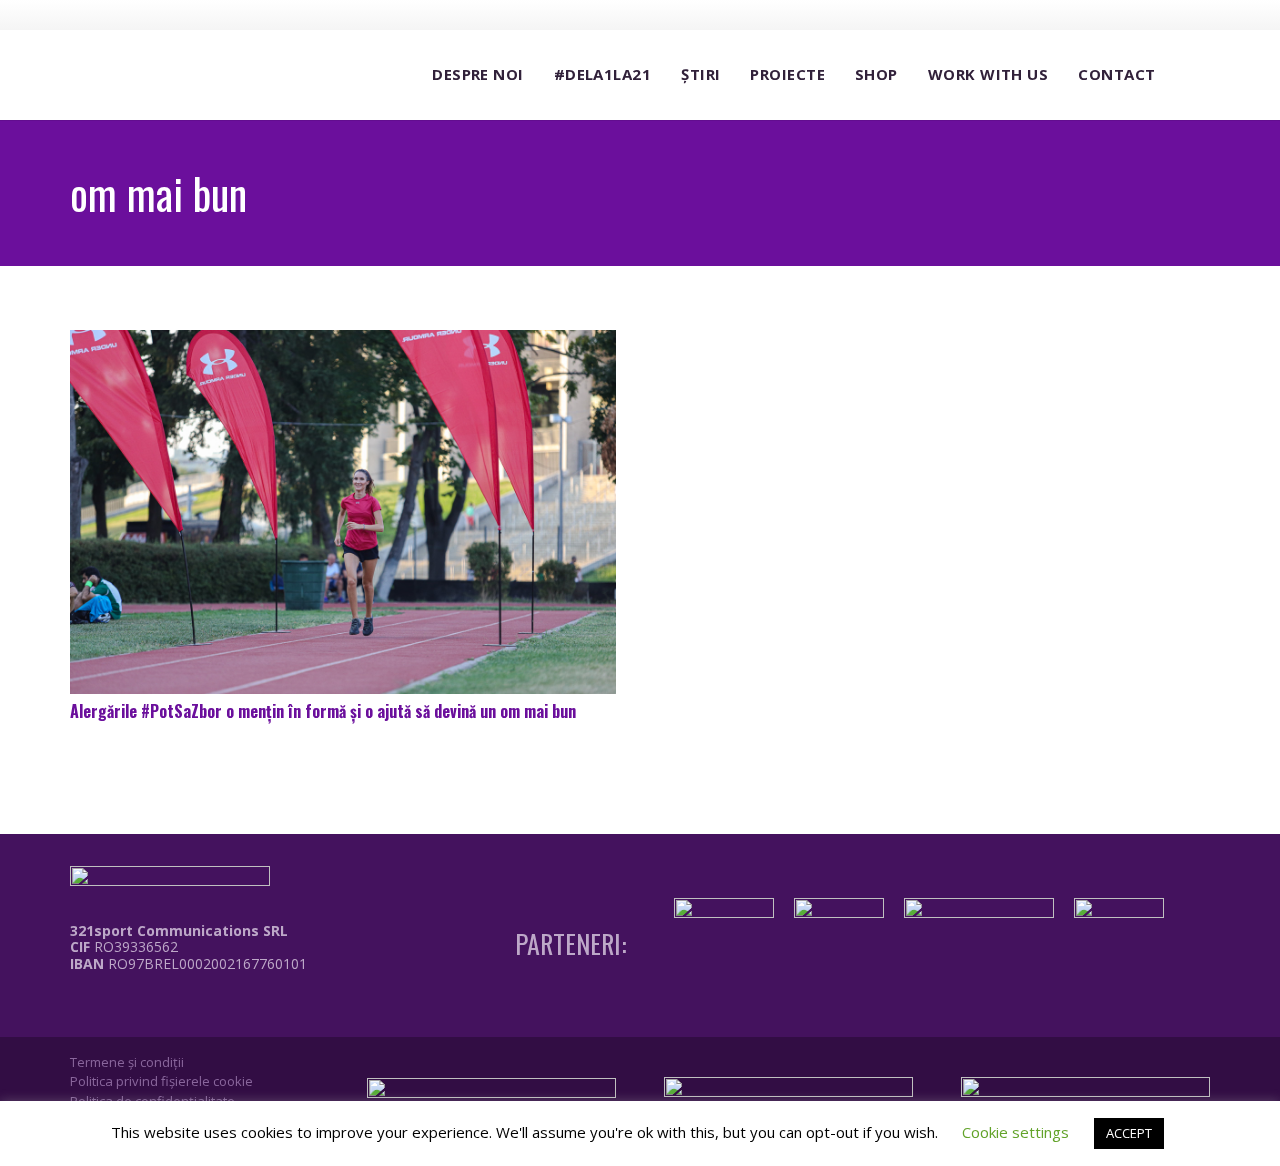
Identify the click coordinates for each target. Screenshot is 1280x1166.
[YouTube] (1159, 14)
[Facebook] (1085, 14)
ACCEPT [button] (1129, 1133)
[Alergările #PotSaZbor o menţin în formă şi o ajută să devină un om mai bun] (343, 512)
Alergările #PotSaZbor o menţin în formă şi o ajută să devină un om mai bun (323, 711)
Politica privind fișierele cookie (161, 1081)
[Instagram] (1122, 15)
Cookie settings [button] (1015, 1132)
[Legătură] (174, 1009)
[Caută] (1190, 75)
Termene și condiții (127, 1062)
